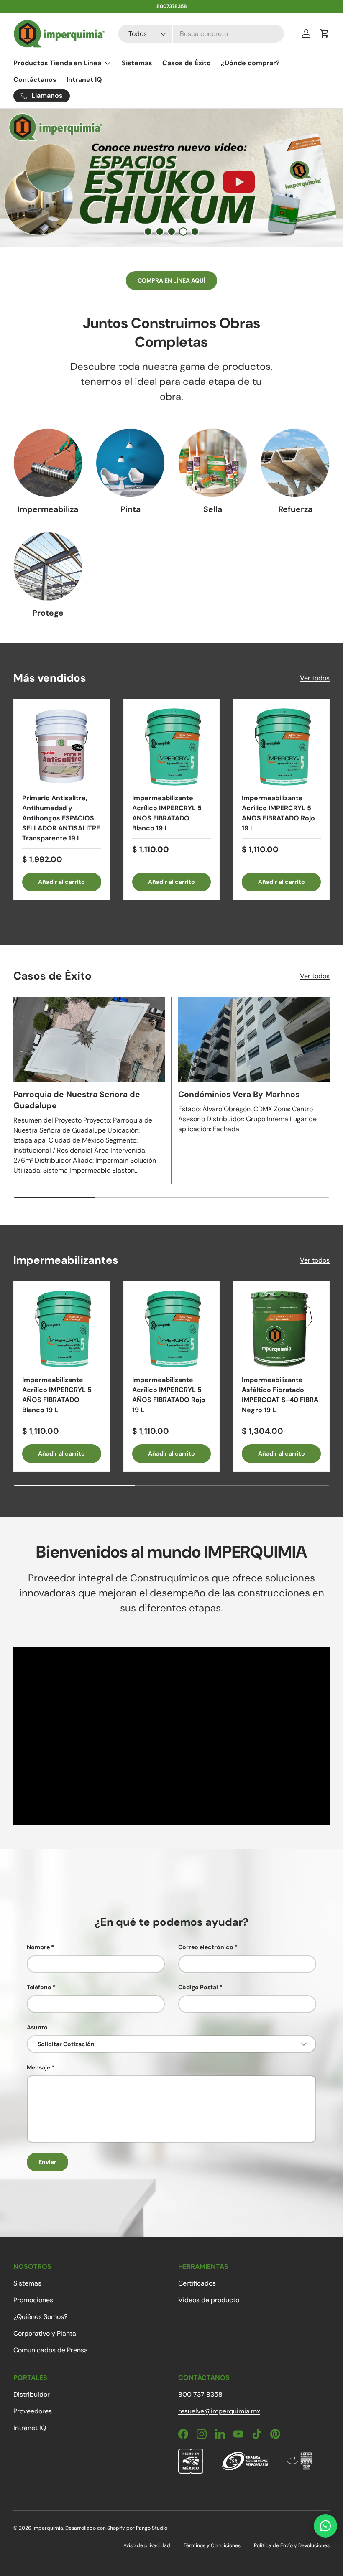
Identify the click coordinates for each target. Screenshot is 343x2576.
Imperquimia (48, 2528)
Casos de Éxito (187, 63)
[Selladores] (213, 463)
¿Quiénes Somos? (40, 2317)
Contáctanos (35, 80)
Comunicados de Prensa (51, 2350)
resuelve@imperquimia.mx (219, 2411)
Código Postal (198, 1987)
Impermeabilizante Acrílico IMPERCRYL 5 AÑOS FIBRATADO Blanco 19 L (167, 813)
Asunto (37, 2027)
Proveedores (33, 2411)
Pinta (131, 509)
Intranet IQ (84, 80)
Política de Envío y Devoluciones (292, 2545)
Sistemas (137, 63)
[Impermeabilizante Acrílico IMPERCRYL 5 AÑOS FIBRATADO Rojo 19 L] (281, 747)
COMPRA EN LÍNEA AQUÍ (171, 280)
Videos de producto (209, 2300)
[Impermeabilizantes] (48, 463)
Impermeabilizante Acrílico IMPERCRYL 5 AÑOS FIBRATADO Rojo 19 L (278, 813)
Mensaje (38, 2067)
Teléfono (39, 1987)
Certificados (197, 2283)
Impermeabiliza (48, 509)
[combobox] (201, 34)
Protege (48, 613)
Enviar (47, 2162)
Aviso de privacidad (147, 2545)
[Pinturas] (130, 463)
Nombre (38, 1947)
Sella (213, 509)
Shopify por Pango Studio (137, 2528)
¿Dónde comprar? (250, 63)
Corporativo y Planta (45, 2333)
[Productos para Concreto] (295, 463)
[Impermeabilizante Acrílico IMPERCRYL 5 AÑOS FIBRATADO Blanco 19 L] (172, 747)
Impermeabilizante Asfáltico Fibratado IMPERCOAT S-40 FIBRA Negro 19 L (280, 1395)
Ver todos (315, 678)
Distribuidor (32, 2394)
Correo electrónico (206, 1947)
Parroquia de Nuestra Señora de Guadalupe (77, 1100)
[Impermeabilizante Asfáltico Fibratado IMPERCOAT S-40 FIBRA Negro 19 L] (281, 1329)
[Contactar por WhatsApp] (325, 2526)
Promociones (33, 2300)
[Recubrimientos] (48, 566)
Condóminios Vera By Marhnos (239, 1094)
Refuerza (295, 509)
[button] (325, 33)
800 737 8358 (200, 2394)
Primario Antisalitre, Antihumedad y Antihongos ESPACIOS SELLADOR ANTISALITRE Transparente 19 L (61, 818)
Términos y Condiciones (212, 2545)
